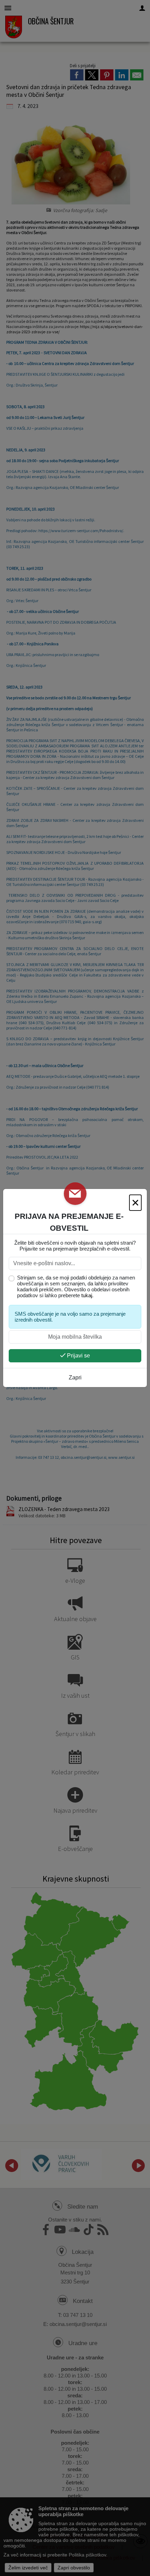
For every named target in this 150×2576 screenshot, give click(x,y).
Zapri (75, 1378)
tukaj (87, 1295)
